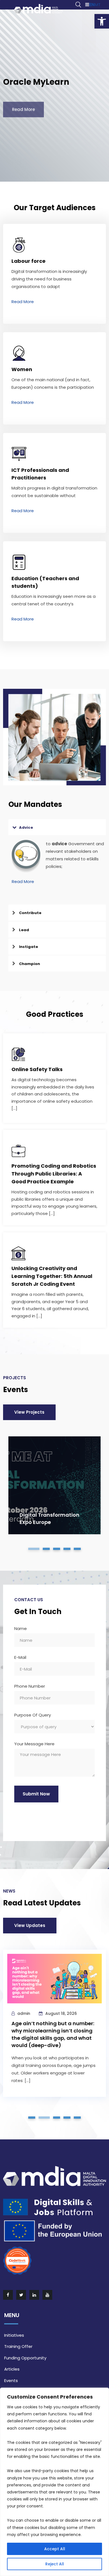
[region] (54, 2482)
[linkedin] (35, 2295)
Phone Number (30, 1687)
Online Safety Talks (37, 1069)
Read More (23, 302)
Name (21, 1629)
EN (92, 5)
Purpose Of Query (33, 1715)
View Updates (30, 1925)
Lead (24, 930)
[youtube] (48, 2295)
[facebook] (8, 2295)
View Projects (29, 1412)
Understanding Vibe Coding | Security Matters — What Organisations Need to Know (49, 2044)
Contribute (30, 913)
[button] (102, 21)
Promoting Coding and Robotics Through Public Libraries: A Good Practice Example (54, 1174)
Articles (12, 2369)
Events (11, 2381)
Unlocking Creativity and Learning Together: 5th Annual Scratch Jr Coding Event (52, 1276)
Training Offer (18, 2346)
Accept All (55, 2549)
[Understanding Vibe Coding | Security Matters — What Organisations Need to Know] (55, 1985)
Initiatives (14, 2335)
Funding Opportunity (25, 2358)
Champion (29, 964)
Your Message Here (34, 1744)
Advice (26, 827)
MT (98, 5)
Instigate (29, 947)
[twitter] (22, 2295)
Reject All (55, 2564)
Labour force (29, 261)
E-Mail (20, 1658)
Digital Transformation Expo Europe (49, 1518)
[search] (78, 5)
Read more (23, 104)
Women (22, 369)
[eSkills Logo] (38, 9)
